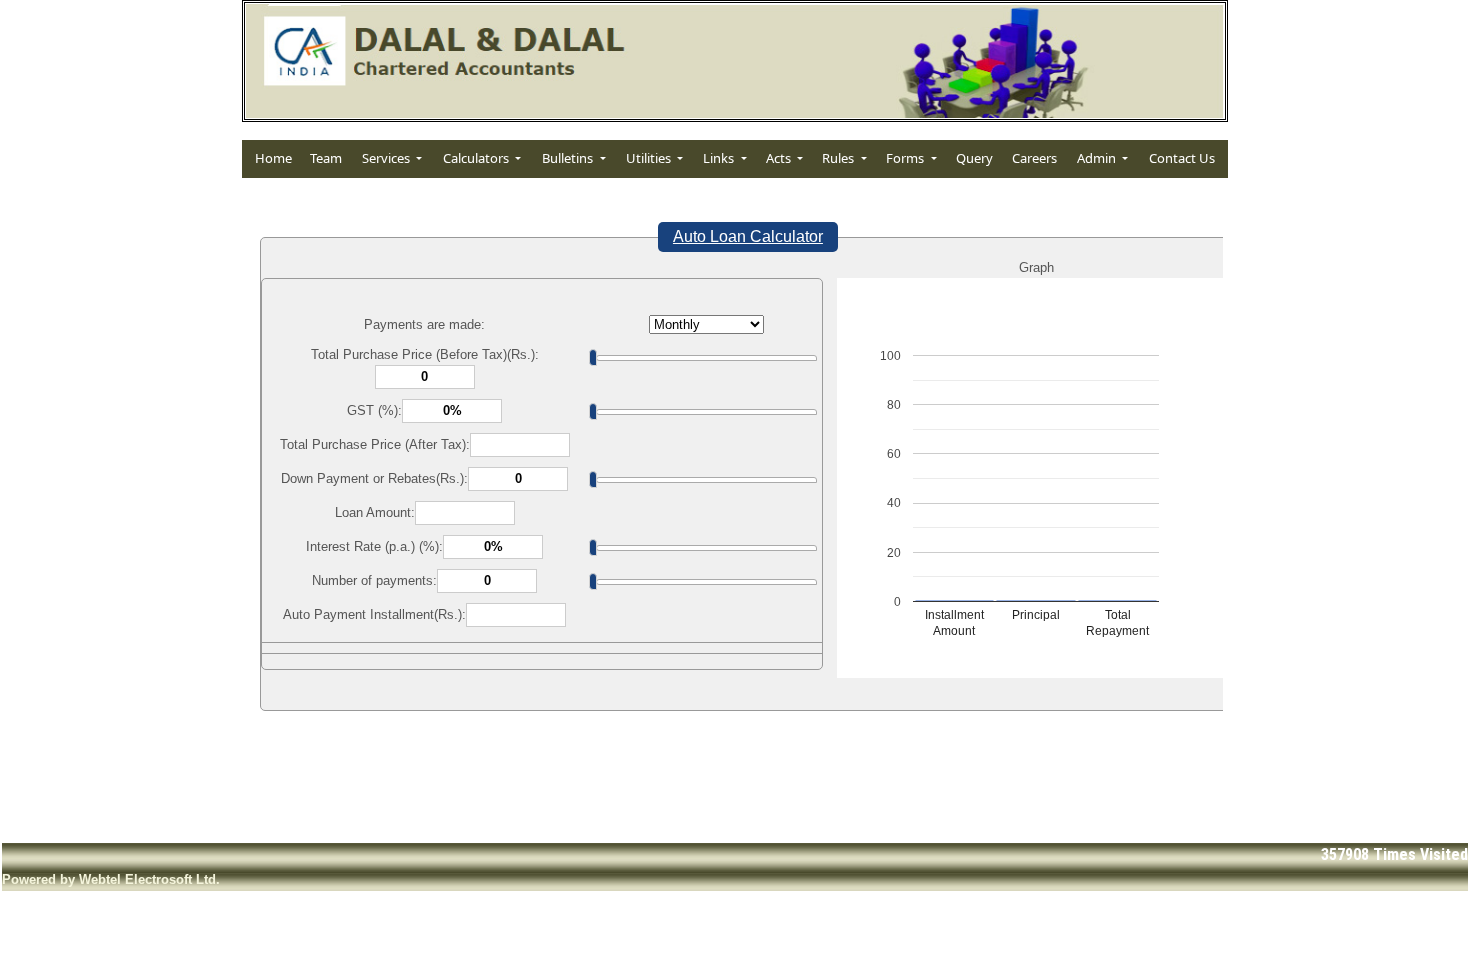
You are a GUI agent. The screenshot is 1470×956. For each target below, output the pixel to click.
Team (326, 158)
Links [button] (720, 158)
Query (974, 158)
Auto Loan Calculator (748, 236)
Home (273, 158)
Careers (1034, 158)
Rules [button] (839, 158)
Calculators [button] (477, 158)
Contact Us (1182, 158)
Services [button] (387, 158)
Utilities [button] (650, 158)
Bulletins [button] (569, 158)
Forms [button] (906, 158)
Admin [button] (1098, 158)
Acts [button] (780, 158)
